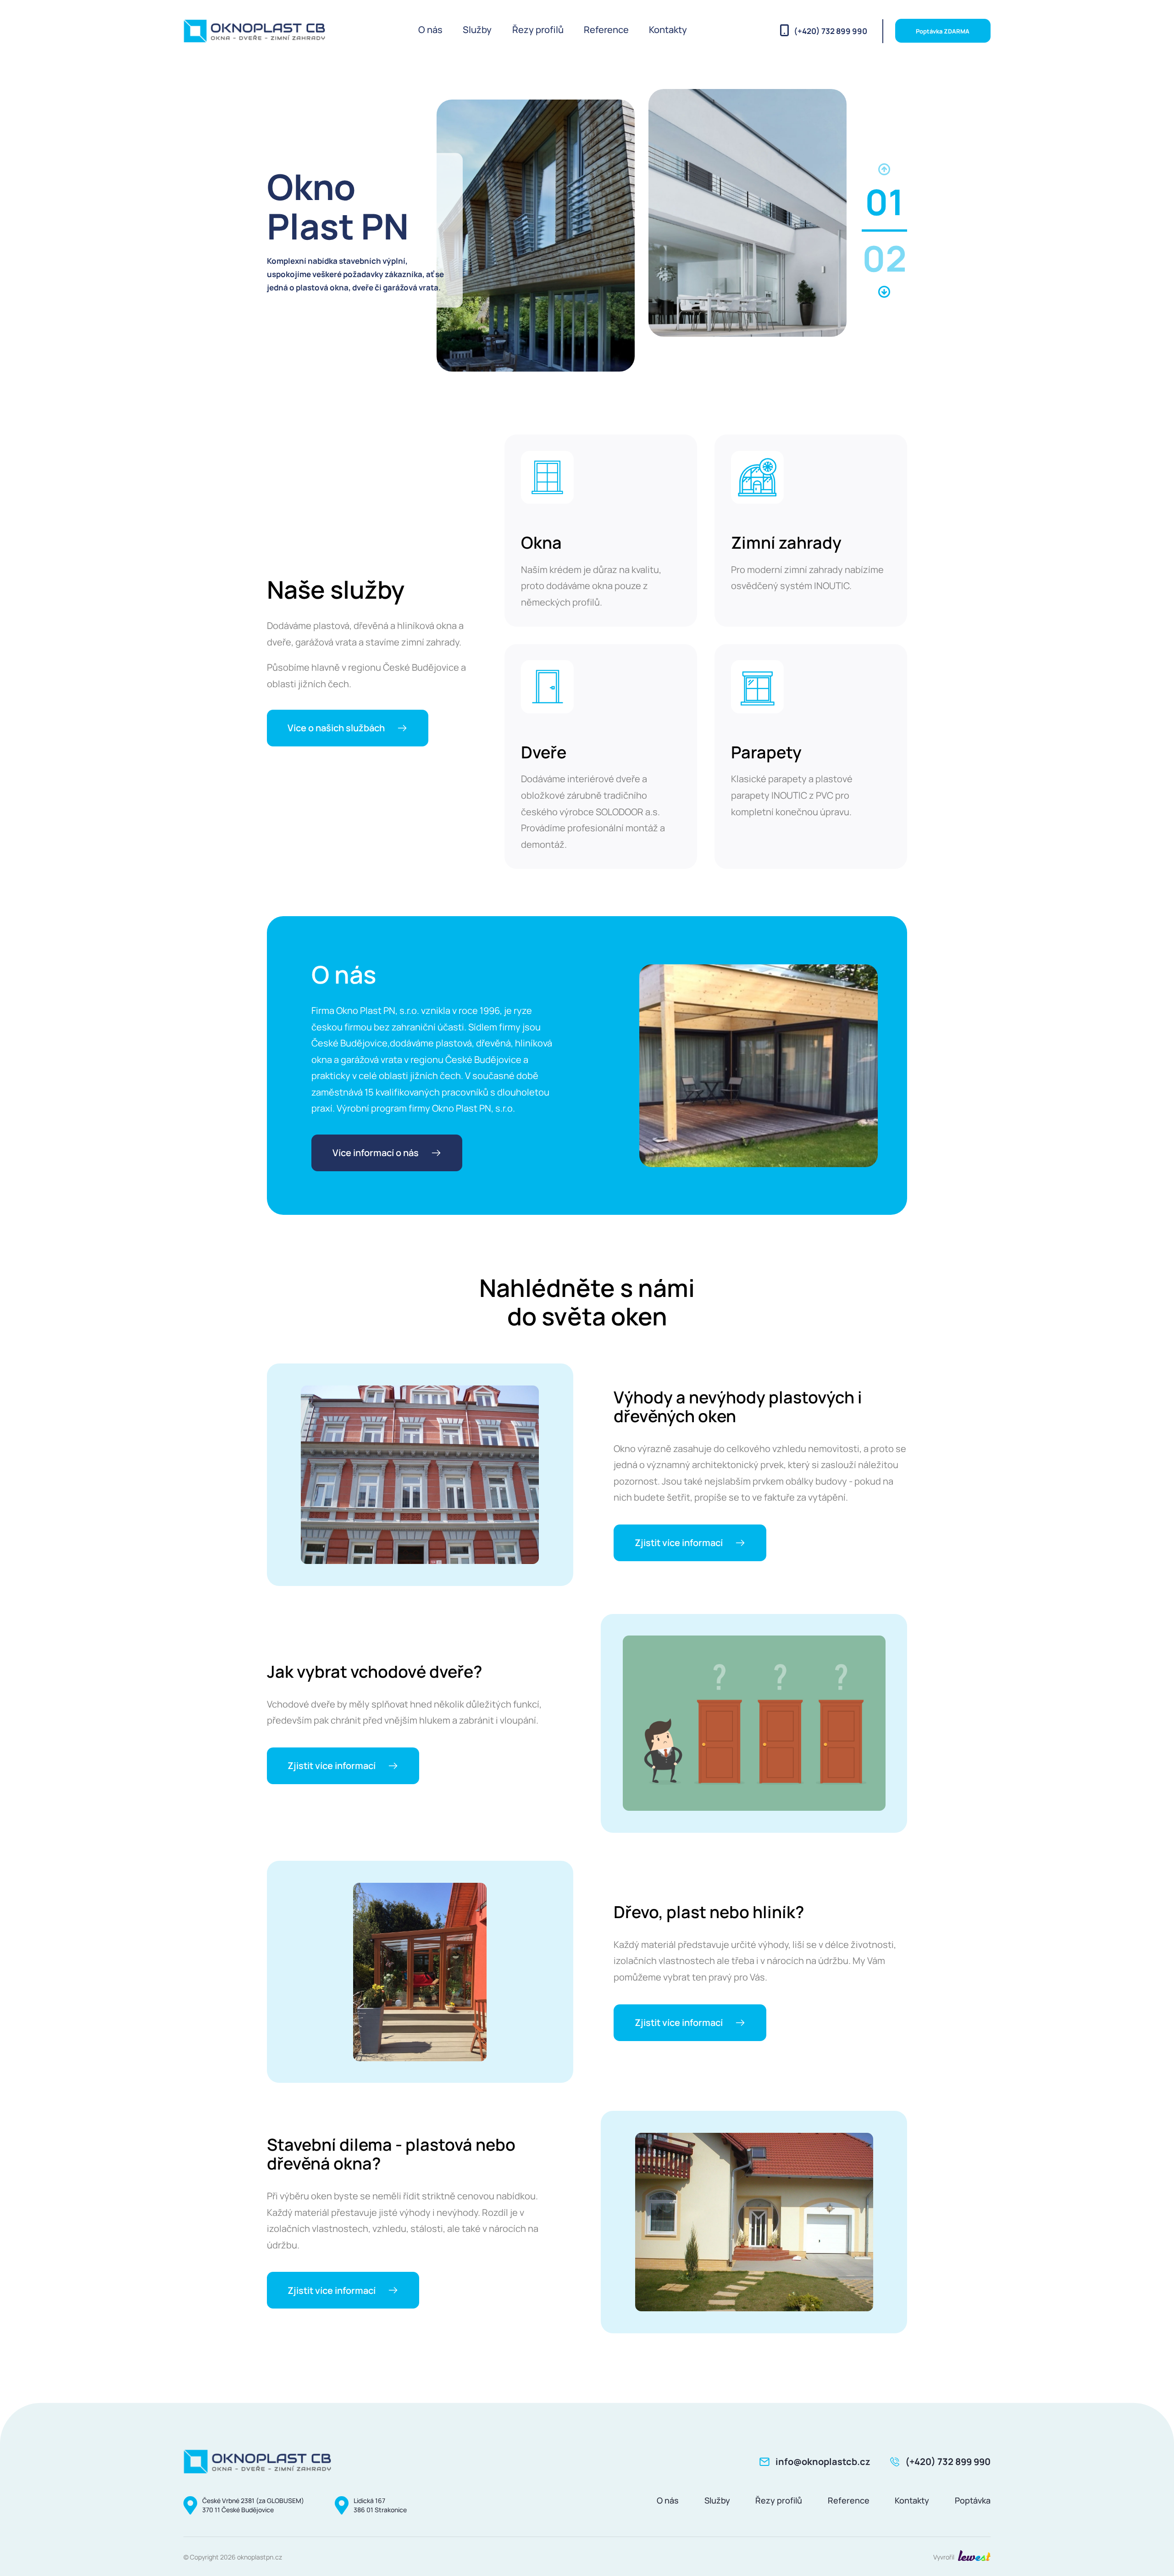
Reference (606, 30)
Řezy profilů (538, 30)
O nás (430, 30)
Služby (477, 30)
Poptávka (973, 2500)
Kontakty (668, 30)
